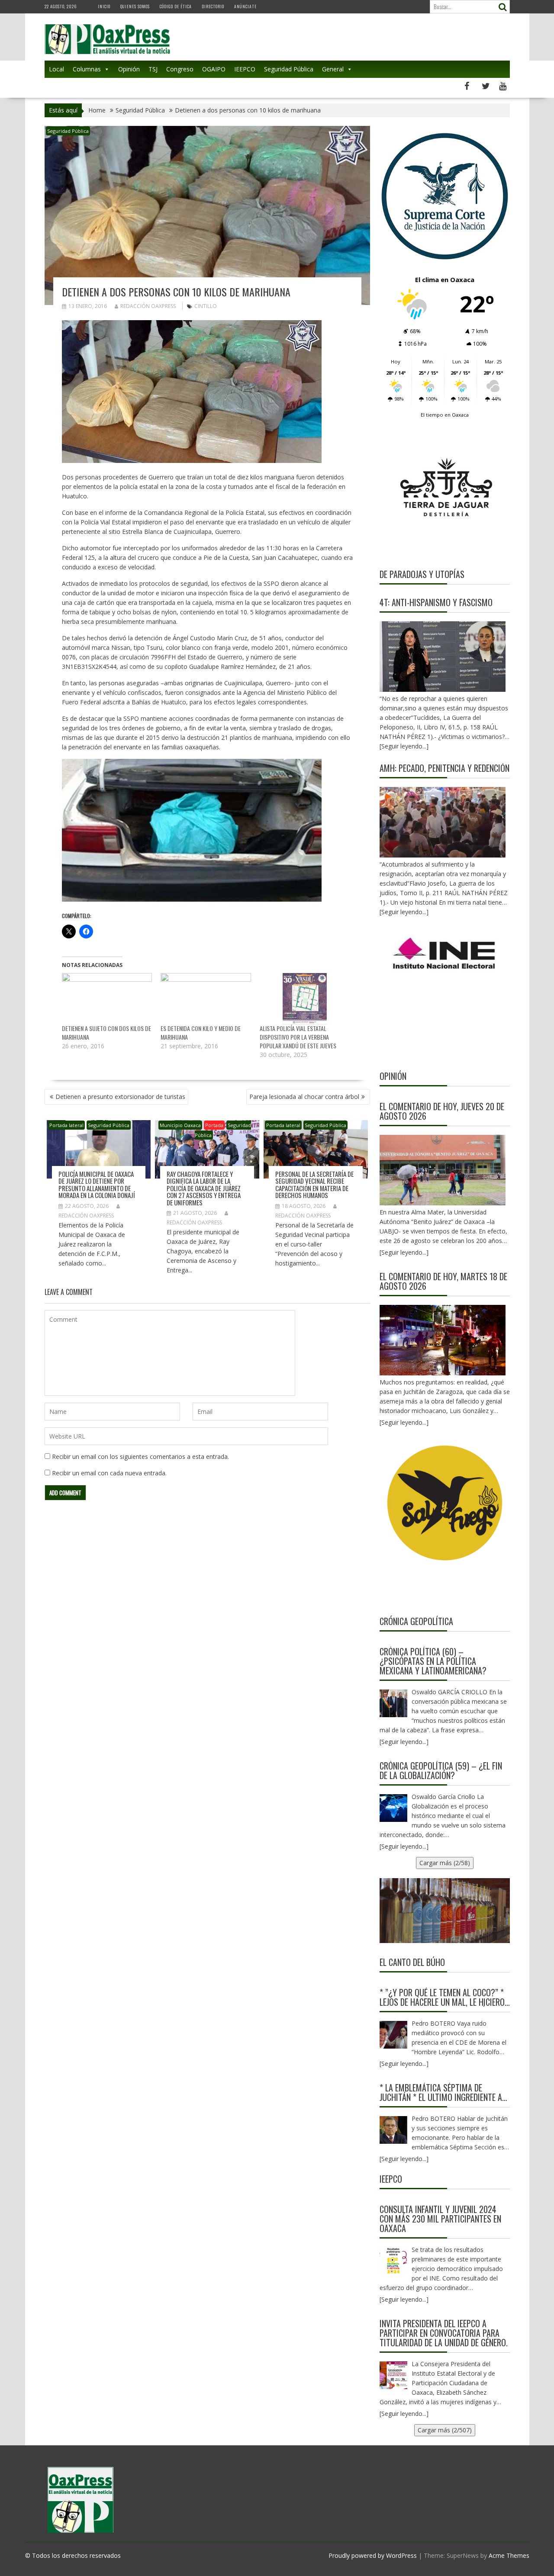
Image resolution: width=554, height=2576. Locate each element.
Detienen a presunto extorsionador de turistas (120, 1097)
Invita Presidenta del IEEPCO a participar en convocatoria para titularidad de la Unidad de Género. (444, 2333)
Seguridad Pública (289, 69)
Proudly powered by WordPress (373, 2555)
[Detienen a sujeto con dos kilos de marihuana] (107, 999)
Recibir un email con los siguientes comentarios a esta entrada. (140, 1457)
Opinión (129, 69)
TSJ (153, 69)
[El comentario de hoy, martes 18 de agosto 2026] (443, 1340)
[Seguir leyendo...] (404, 1252)
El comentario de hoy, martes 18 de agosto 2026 (443, 1281)
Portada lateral (66, 1125)
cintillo (206, 306)
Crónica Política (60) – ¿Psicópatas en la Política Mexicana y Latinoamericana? (433, 1661)
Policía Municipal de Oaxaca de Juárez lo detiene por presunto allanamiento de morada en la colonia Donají (97, 1185)
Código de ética (176, 6)
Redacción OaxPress (148, 306)
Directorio (213, 6)
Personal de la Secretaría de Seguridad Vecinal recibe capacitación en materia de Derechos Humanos (314, 1185)
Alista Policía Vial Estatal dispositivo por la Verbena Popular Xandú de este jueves (298, 1037)
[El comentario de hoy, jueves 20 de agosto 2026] (443, 1170)
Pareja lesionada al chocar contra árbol (304, 1097)
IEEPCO (245, 69)
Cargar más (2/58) (445, 1863)
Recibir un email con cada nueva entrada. (109, 1473)
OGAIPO (214, 69)
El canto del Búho (412, 1962)
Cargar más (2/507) (445, 2430)
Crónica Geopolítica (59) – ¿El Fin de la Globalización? (441, 1770)
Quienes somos (135, 6)
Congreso (180, 69)
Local (56, 69)
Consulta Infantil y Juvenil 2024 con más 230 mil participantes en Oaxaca (440, 2219)
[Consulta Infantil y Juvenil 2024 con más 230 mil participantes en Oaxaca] (393, 2261)
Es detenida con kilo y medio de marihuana (201, 1033)
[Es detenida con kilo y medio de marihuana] (206, 999)
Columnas (87, 69)
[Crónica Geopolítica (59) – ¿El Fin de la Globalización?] (393, 1808)
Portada (214, 1125)
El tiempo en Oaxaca (445, 415)
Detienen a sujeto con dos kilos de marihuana (106, 1033)
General (333, 69)
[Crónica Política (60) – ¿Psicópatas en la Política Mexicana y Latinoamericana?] (393, 1703)
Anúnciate (245, 6)
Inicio (104, 6)
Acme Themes (509, 2555)
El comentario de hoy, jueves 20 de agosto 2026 (442, 1111)
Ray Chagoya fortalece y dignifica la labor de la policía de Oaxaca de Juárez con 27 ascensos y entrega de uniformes (204, 1188)
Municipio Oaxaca (180, 1125)
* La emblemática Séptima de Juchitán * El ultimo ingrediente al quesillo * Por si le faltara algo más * (443, 2092)
